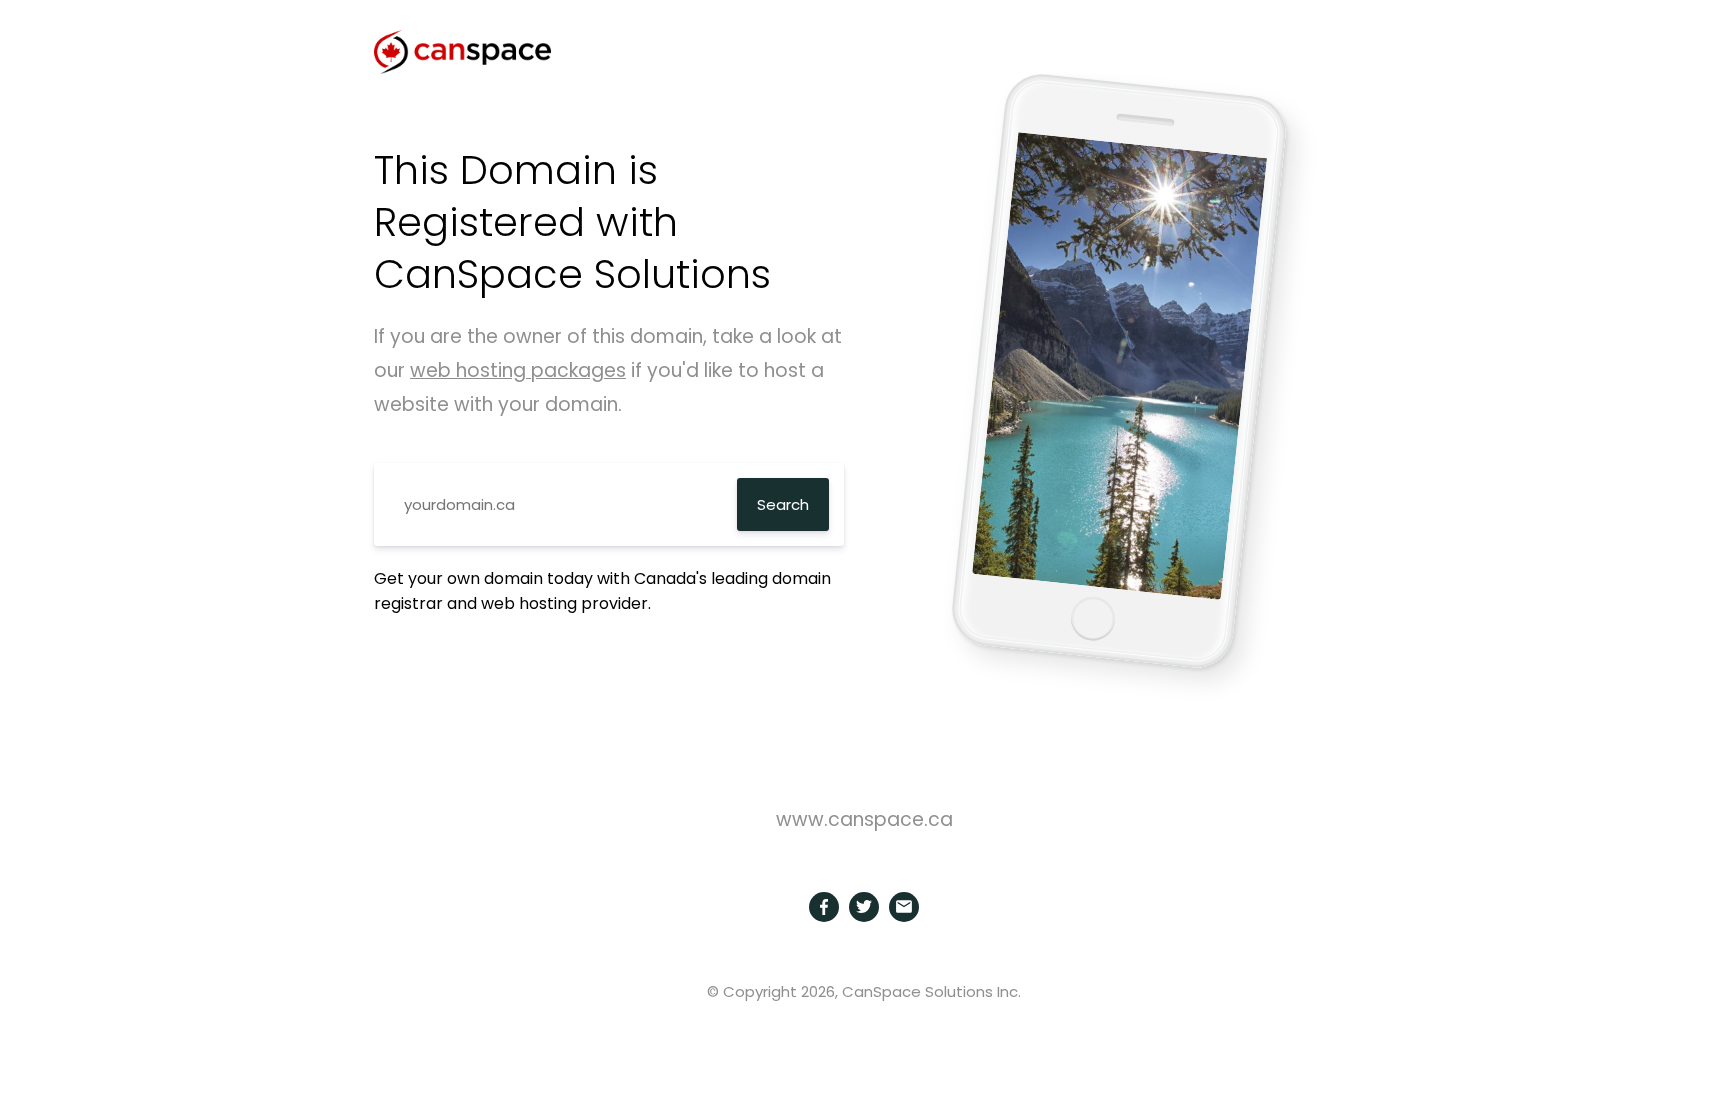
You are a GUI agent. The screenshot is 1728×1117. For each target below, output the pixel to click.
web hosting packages (518, 370)
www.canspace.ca (864, 819)
